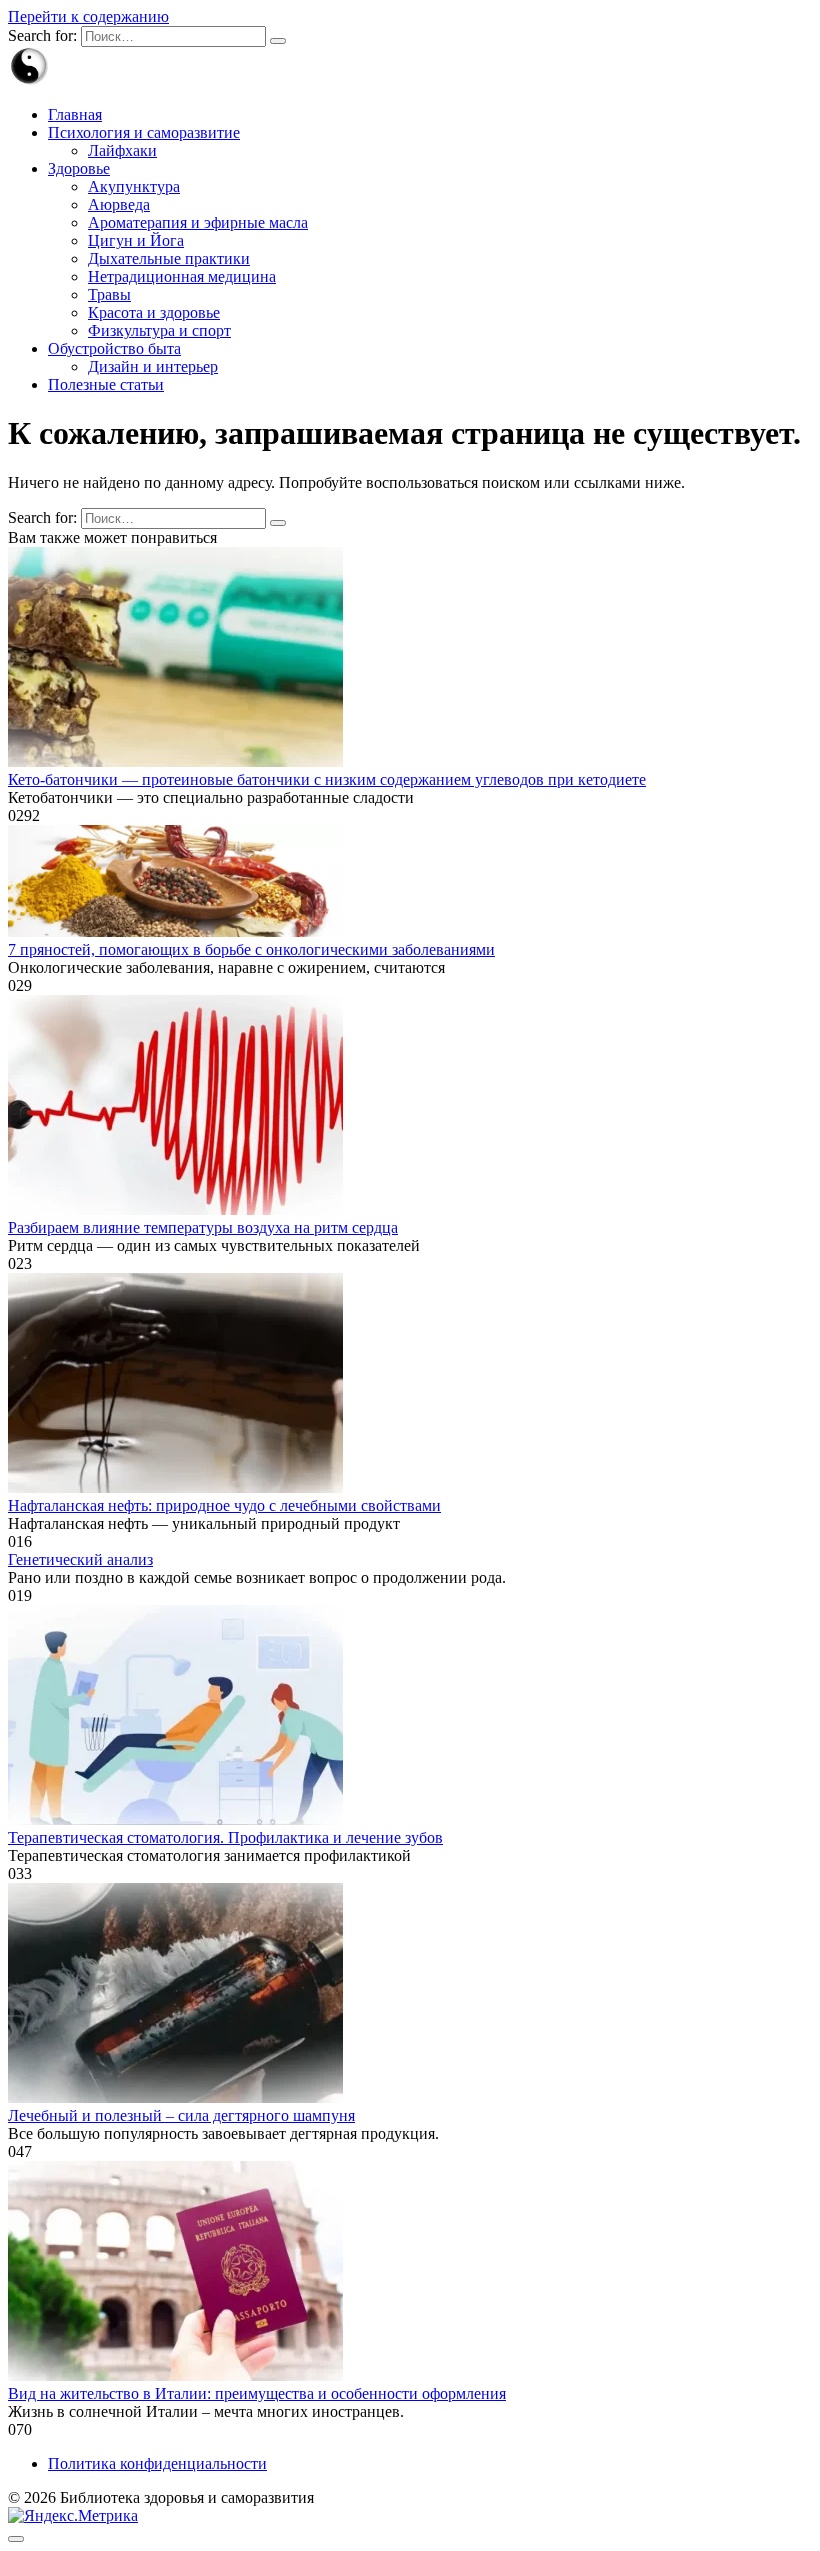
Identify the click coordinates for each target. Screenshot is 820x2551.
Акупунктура (134, 186)
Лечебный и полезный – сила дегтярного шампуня (181, 2115)
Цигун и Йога (136, 240)
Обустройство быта (114, 348)
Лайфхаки (122, 150)
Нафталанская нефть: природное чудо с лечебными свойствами (224, 1505)
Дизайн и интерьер (153, 366)
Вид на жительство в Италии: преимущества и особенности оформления (257, 2393)
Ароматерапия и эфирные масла (198, 222)
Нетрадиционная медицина (182, 276)
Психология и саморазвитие (144, 132)
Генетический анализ (80, 1559)
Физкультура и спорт (159, 330)
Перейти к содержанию (88, 16)
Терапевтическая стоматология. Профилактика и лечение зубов (225, 1837)
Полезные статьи (106, 384)
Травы (109, 294)
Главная (75, 114)
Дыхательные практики (169, 258)
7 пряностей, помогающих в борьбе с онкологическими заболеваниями (251, 949)
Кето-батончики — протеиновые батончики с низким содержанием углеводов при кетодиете (327, 779)
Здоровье (79, 168)
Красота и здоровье (154, 312)
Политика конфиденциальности (157, 2463)
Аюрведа (119, 204)
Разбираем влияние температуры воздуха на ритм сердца (203, 1227)
